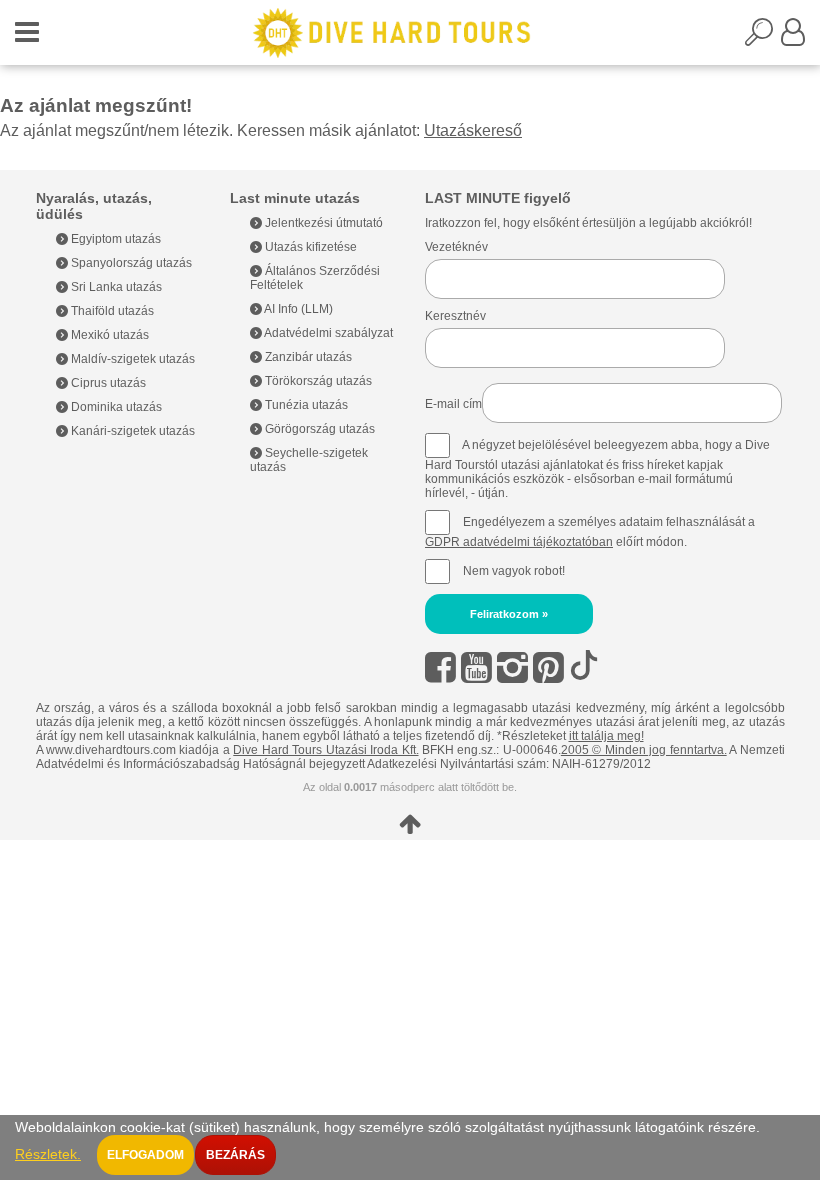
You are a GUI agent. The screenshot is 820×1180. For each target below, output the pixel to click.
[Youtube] (476, 667)
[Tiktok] (584, 667)
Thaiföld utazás (111, 311)
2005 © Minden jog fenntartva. (644, 750)
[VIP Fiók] (793, 38)
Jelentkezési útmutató (322, 223)
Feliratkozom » (509, 614)
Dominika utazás (115, 407)
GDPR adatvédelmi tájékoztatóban (519, 542)
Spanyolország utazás (130, 263)
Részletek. (48, 1154)
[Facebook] (440, 667)
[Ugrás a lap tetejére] (410, 824)
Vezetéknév (456, 247)
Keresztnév (455, 316)
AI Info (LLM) (297, 309)
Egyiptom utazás (114, 239)
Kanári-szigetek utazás (131, 431)
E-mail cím (453, 404)
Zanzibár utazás (307, 357)
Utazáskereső (473, 130)
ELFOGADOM (145, 1155)
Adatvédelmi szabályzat (327, 333)
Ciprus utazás (107, 383)
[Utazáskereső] (763, 38)
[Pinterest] (548, 667)
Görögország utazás (318, 429)
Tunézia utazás (305, 405)
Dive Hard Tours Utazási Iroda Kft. (325, 750)
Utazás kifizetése (309, 247)
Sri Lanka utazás (115, 287)
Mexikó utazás (108, 335)
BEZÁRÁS (235, 1155)
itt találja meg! (606, 736)
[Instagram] (512, 667)
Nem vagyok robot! (514, 571)
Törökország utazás (317, 381)
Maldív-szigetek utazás (131, 359)
